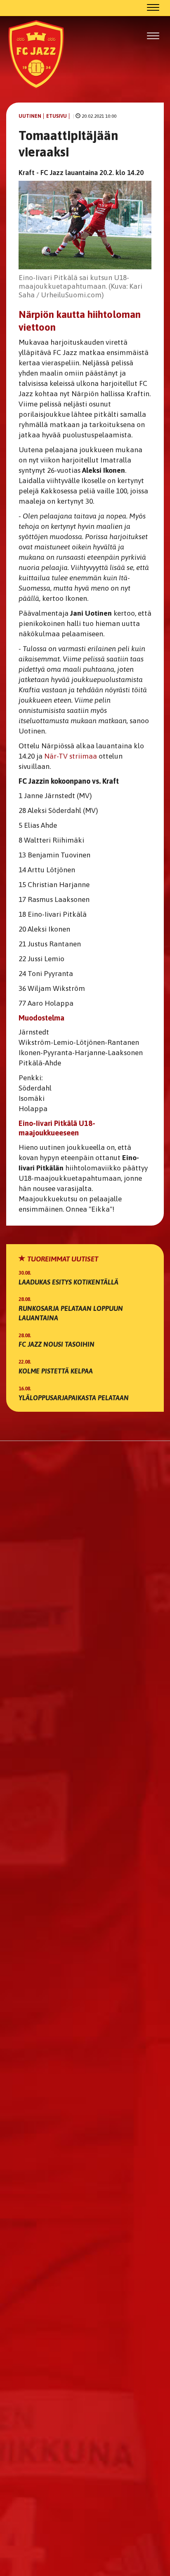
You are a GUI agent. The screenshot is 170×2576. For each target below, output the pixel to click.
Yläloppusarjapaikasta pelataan (74, 1398)
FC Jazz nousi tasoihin (57, 1344)
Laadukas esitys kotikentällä (68, 1282)
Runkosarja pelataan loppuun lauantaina (71, 1313)
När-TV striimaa (71, 756)
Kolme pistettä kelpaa (56, 1371)
